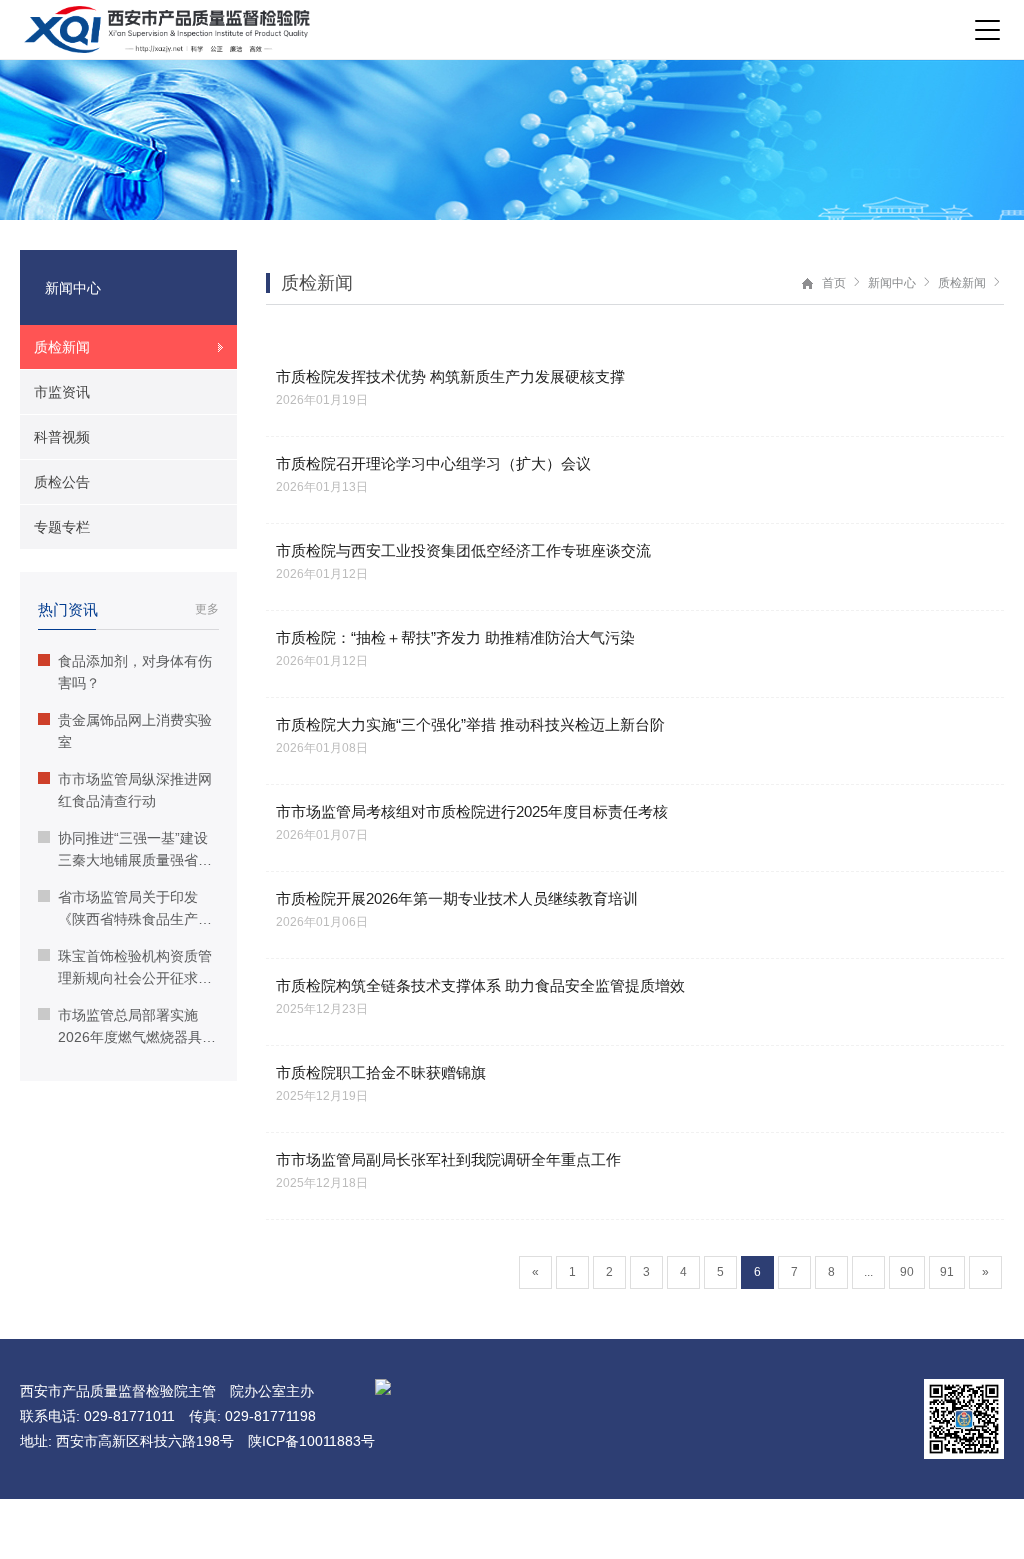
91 (947, 1272)
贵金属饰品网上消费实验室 (135, 731)
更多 (207, 609)
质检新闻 (962, 283)
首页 (834, 283)
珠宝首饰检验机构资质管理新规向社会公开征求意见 (135, 968)
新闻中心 (892, 283)
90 (907, 1272)
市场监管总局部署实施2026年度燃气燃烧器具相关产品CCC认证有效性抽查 (137, 1027)
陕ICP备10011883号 (311, 1441)
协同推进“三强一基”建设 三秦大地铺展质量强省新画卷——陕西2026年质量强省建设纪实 (137, 850)
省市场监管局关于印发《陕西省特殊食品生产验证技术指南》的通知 (135, 909)
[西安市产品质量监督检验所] (167, 29)
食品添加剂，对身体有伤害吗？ (135, 672)
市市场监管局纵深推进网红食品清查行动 (135, 790)
